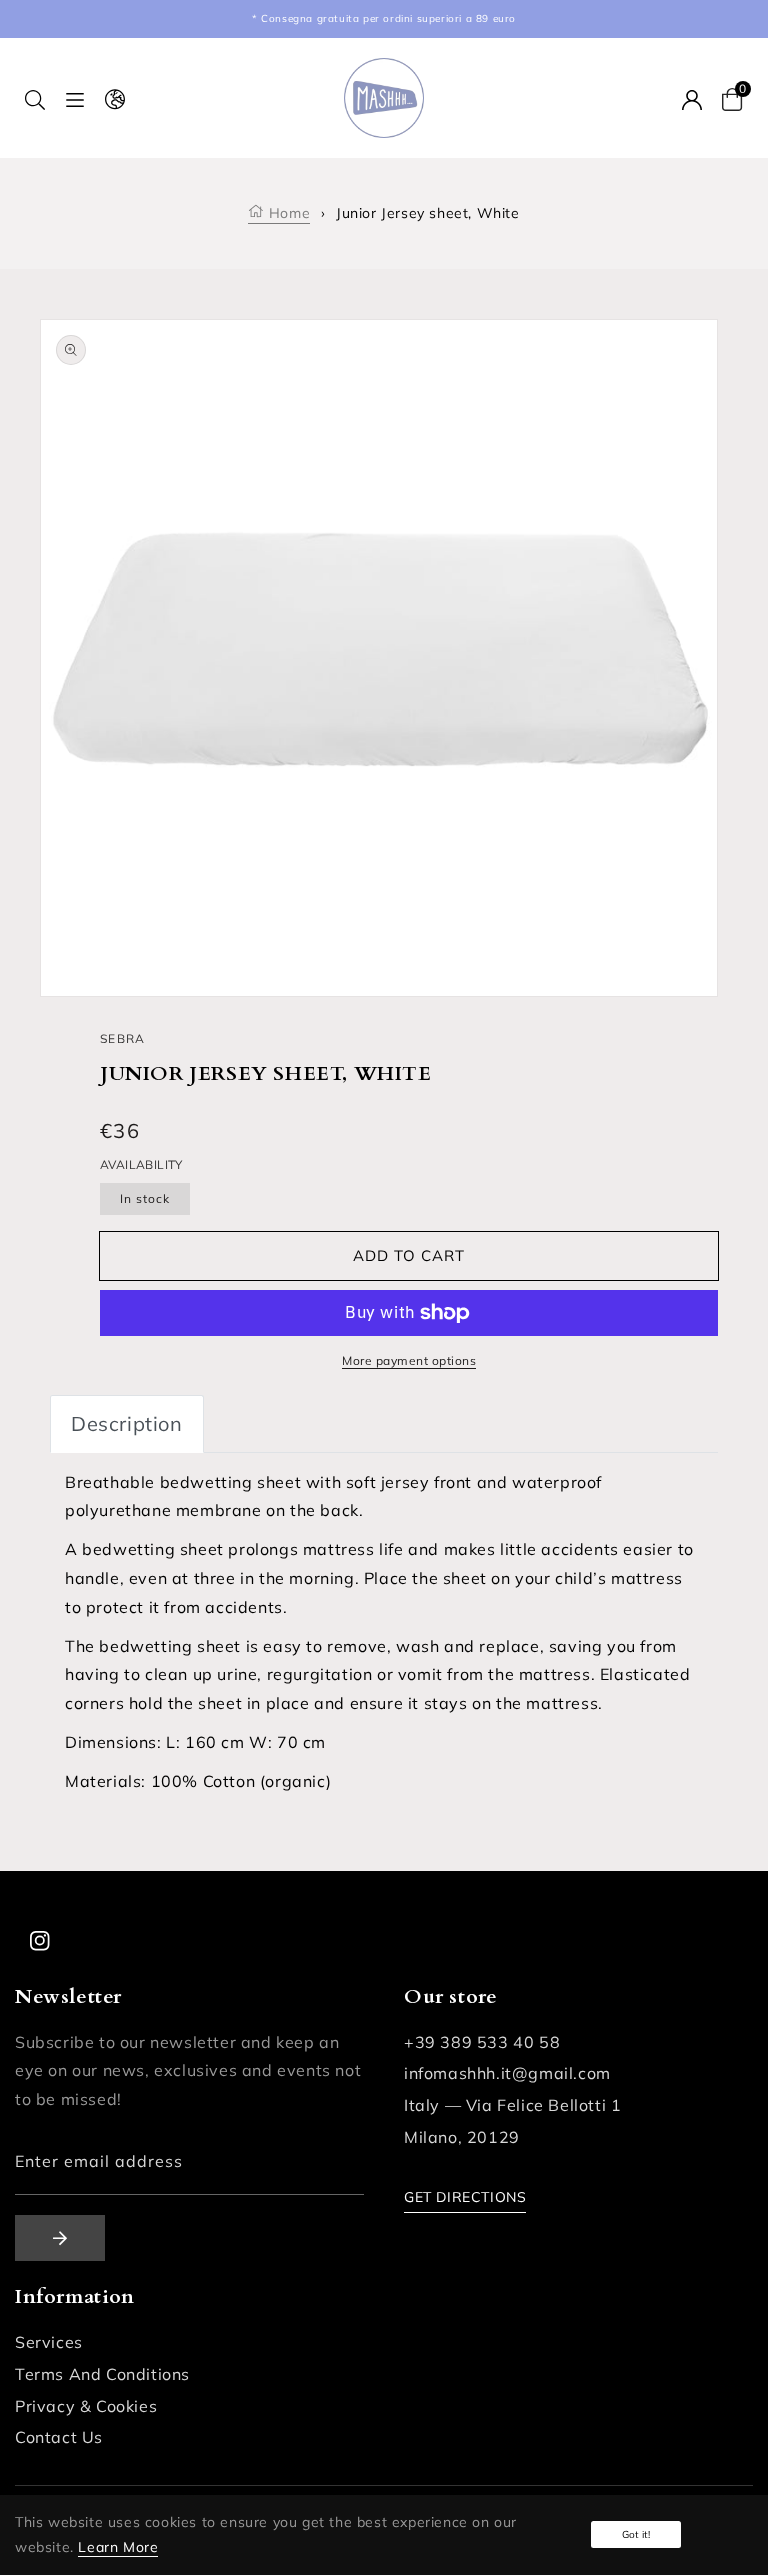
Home (287, 213)
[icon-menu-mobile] (75, 98)
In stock (145, 1198)
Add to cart (409, 1255)
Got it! (636, 2534)
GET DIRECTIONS (465, 2197)
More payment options (409, 1360)
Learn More (118, 2547)
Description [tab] (127, 1423)
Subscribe (60, 2238)
